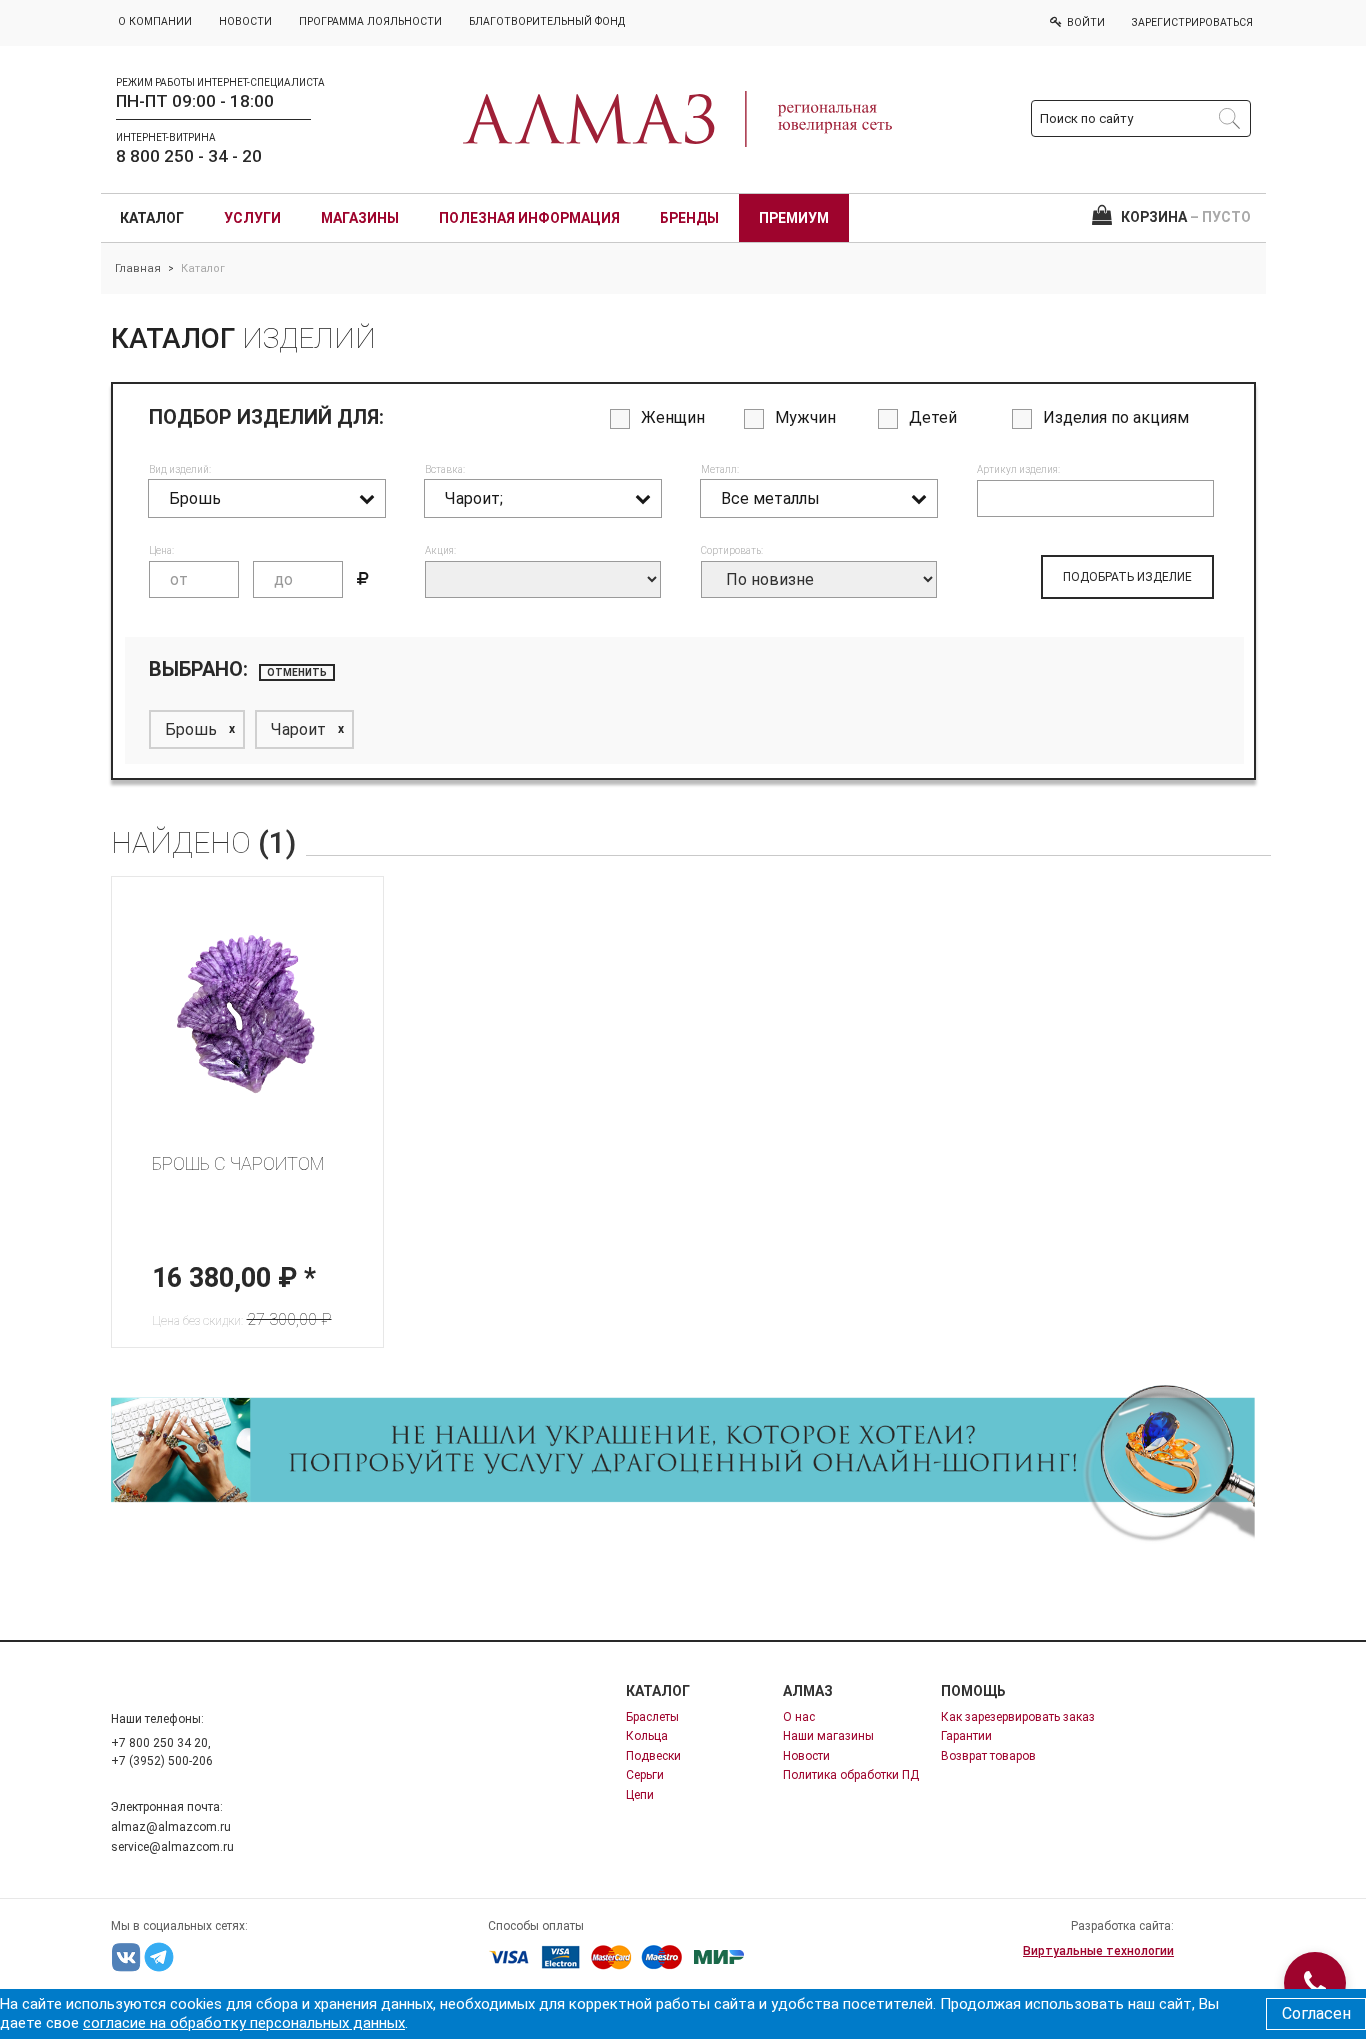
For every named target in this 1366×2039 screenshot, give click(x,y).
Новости (806, 1756)
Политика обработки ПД (851, 1775)
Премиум (794, 218)
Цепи (640, 1795)
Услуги (252, 218)
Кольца (647, 1736)
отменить (297, 672)
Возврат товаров (988, 1756)
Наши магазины (828, 1736)
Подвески (653, 1756)
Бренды (689, 218)
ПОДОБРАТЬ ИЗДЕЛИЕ (1127, 577)
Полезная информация (529, 218)
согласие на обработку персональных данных (244, 2023)
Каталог (152, 218)
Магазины (360, 218)
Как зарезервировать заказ (1018, 1717)
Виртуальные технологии (1098, 1951)
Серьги (645, 1775)
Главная (138, 268)
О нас (799, 1717)
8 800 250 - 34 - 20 (189, 156)
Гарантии (966, 1736)
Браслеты (652, 1717)
